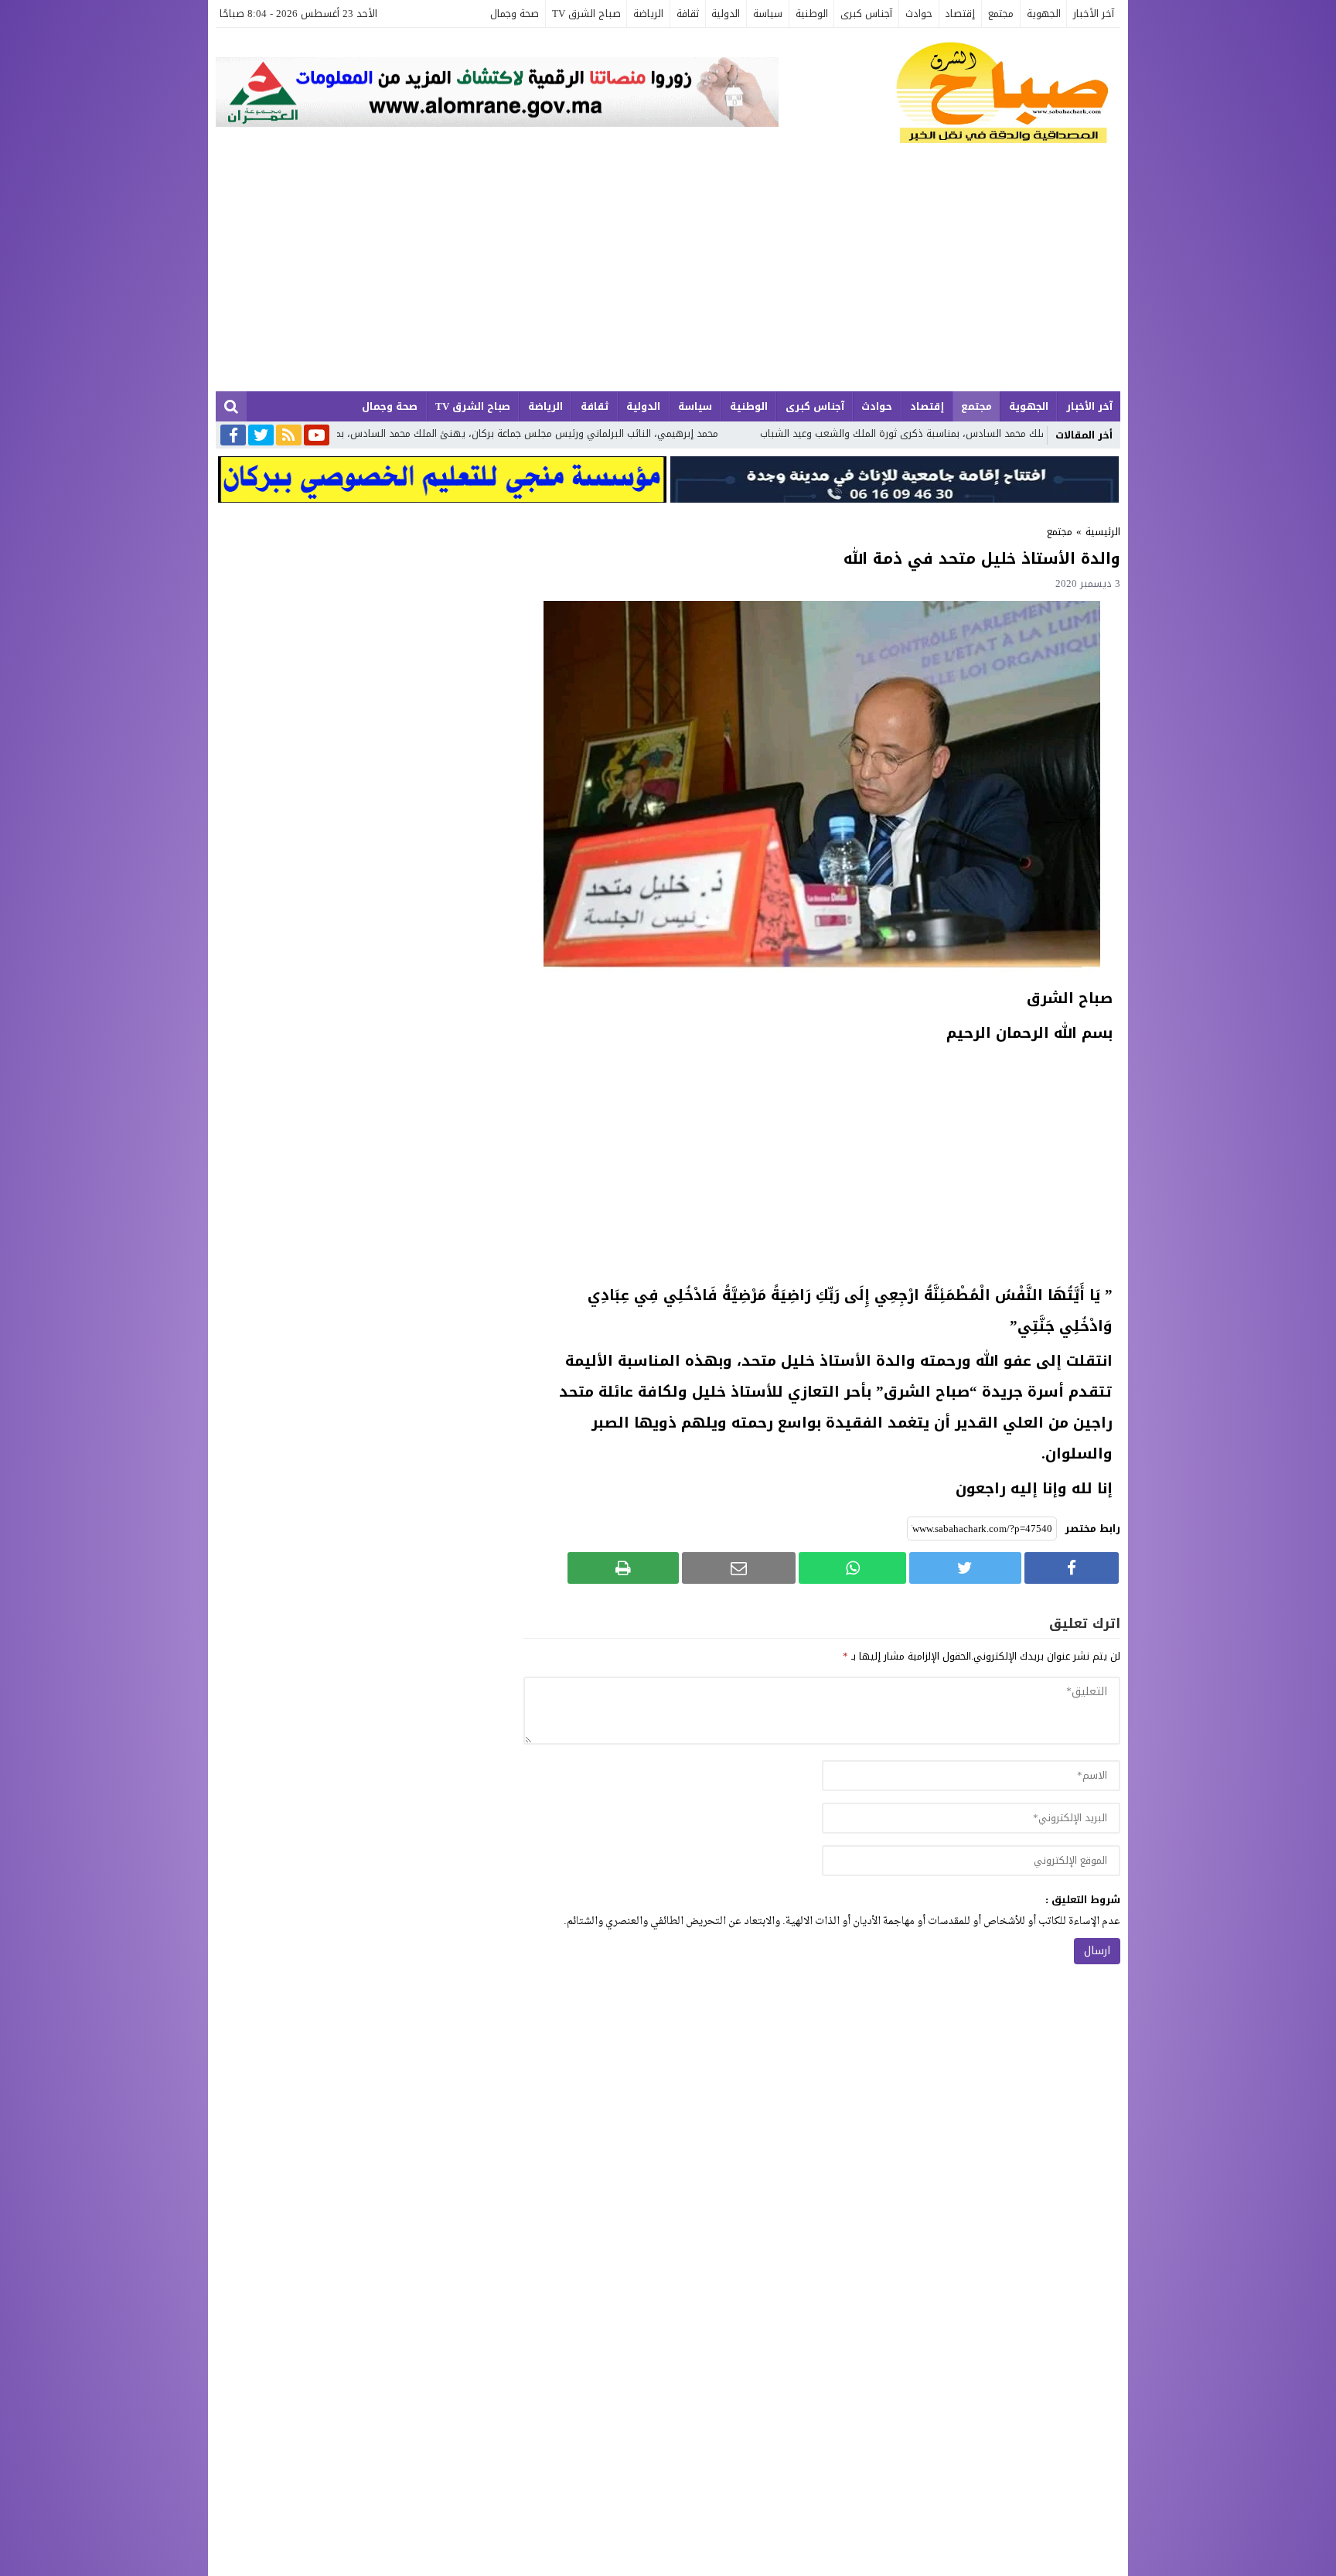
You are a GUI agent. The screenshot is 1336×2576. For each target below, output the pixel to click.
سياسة (768, 14)
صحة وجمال (515, 14)
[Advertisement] (668, 275)
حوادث (919, 14)
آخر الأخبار (1094, 14)
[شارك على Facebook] (1072, 1568)
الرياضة (648, 14)
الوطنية (812, 14)
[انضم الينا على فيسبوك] (233, 437)
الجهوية (1044, 14)
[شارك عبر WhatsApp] (852, 1568)
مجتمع (1001, 14)
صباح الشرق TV (586, 14)
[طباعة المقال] (623, 1568)
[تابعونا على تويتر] (261, 436)
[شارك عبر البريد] (739, 1568)
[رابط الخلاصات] (289, 436)
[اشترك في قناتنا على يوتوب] (317, 436)
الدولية (726, 14)
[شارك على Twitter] (965, 1568)
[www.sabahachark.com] (949, 94)
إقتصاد (960, 14)
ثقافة (688, 14)
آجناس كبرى (866, 14)
